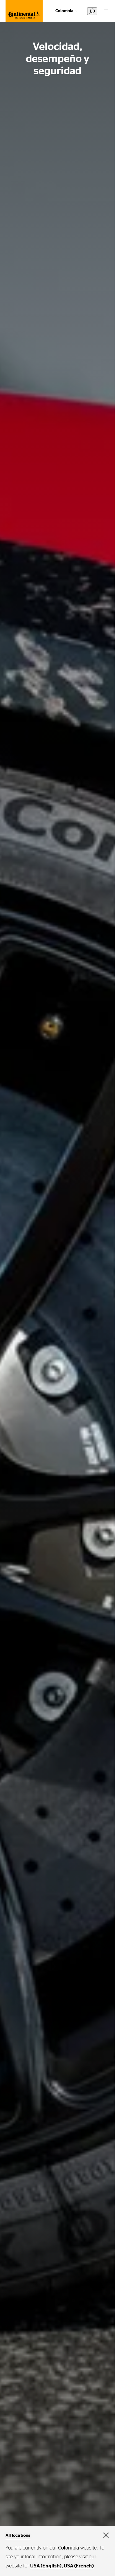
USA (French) (79, 2566)
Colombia (64, 11)
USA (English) (46, 2566)
